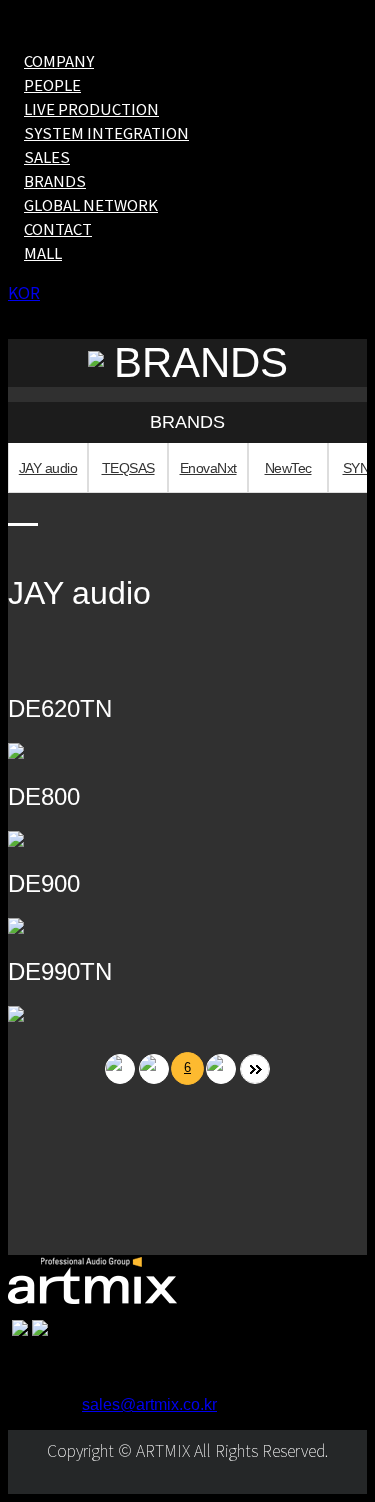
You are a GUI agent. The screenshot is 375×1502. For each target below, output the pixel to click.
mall (43, 252)
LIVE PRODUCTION (91, 108)
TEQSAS (128, 468)
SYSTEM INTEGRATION (106, 132)
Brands (55, 180)
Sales (47, 156)
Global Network (91, 204)
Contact (58, 228)
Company (59, 60)
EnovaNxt (208, 468)
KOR (24, 292)
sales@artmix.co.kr (149, 1404)
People (52, 84)
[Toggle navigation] (15, 27)
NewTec (288, 468)
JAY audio (48, 468)
